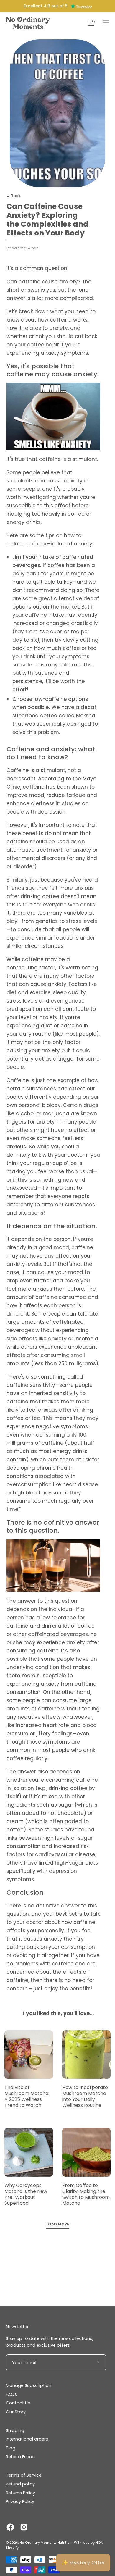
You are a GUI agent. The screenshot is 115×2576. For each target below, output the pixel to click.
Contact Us (18, 2403)
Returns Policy (20, 2493)
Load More (58, 2224)
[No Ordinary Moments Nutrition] (28, 23)
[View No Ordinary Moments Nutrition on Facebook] (10, 2527)
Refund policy (20, 2484)
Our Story (16, 2412)
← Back (13, 196)
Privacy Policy (20, 2501)
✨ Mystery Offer (83, 2563)
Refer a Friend (20, 2457)
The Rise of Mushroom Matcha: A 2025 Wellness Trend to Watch (27, 2096)
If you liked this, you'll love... (58, 2013)
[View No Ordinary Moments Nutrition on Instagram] (24, 2527)
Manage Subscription (29, 2385)
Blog (11, 2448)
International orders (27, 2439)
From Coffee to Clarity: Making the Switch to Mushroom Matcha (86, 2194)
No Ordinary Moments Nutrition (46, 2543)
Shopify (12, 2548)
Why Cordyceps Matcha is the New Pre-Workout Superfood (26, 2194)
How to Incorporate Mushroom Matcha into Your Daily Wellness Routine (85, 2096)
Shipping (15, 2430)
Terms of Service (24, 2475)
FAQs (11, 2394)
